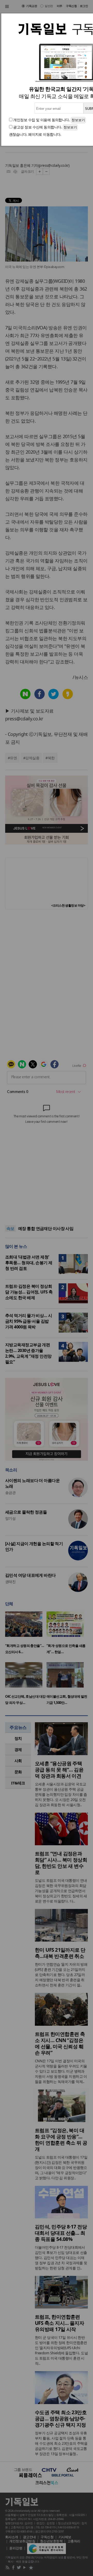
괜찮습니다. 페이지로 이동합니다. (35, 134)
